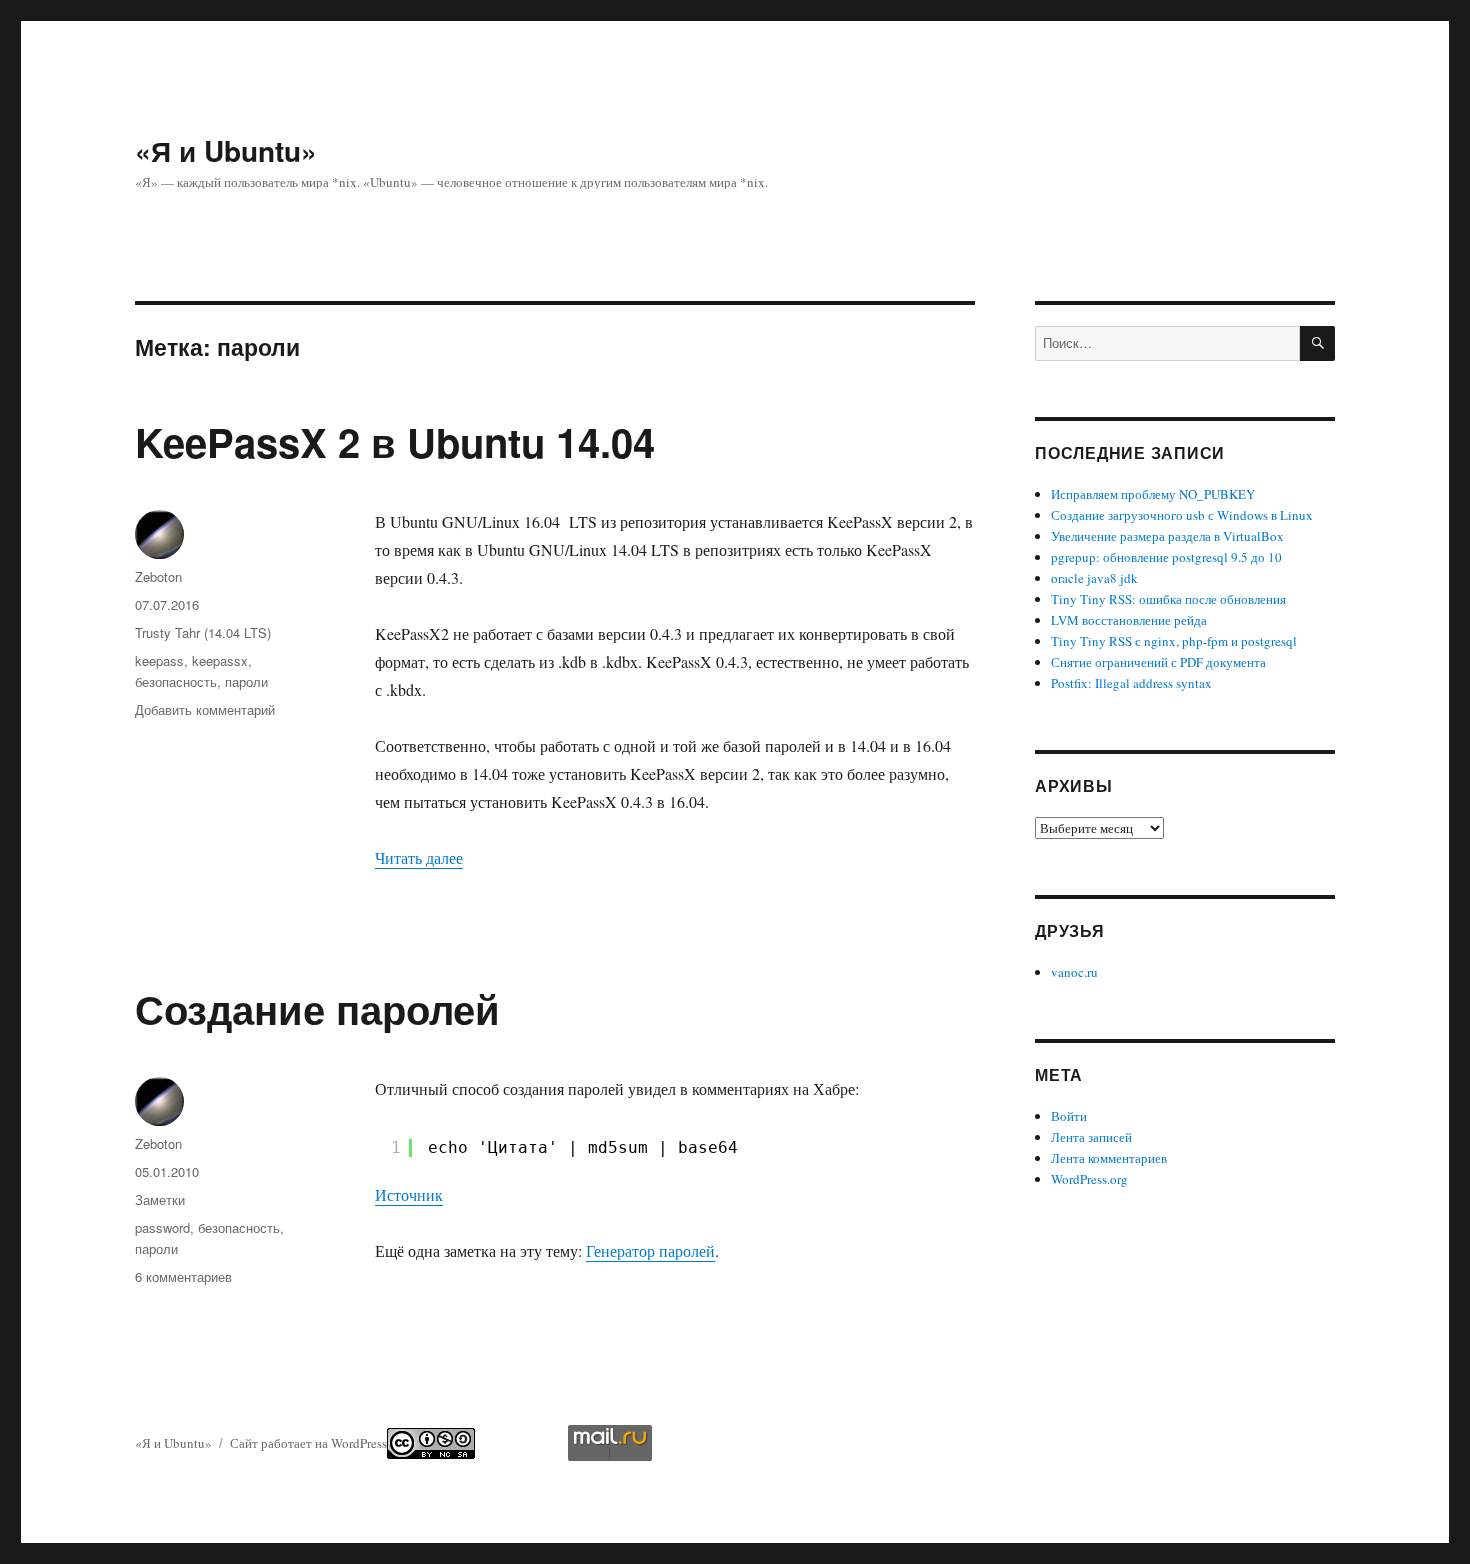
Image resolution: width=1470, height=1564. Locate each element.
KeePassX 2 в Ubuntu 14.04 (395, 441)
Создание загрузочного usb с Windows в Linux (1182, 515)
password (162, 1227)
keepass (159, 660)
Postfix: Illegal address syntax (1131, 683)
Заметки (160, 1199)
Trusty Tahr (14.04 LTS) (203, 632)
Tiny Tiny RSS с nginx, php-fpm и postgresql (1174, 641)
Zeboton (158, 576)
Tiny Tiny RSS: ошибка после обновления (1168, 599)
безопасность (176, 681)
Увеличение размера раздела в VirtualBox (1167, 536)
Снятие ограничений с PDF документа (1158, 662)
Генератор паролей (650, 1250)
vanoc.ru (1074, 972)
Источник (409, 1194)
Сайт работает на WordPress (308, 1443)
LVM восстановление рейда (1129, 620)
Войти (1069, 1116)
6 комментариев (183, 1276)
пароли (246, 681)
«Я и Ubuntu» (226, 150)
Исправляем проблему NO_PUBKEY (1153, 494)
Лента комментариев (1109, 1158)
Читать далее (419, 857)
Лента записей (1091, 1137)
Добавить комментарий (205, 709)
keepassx (220, 660)
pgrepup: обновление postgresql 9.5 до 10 (1166, 557)
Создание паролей (317, 1008)
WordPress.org (1089, 1179)
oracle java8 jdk (1094, 578)
